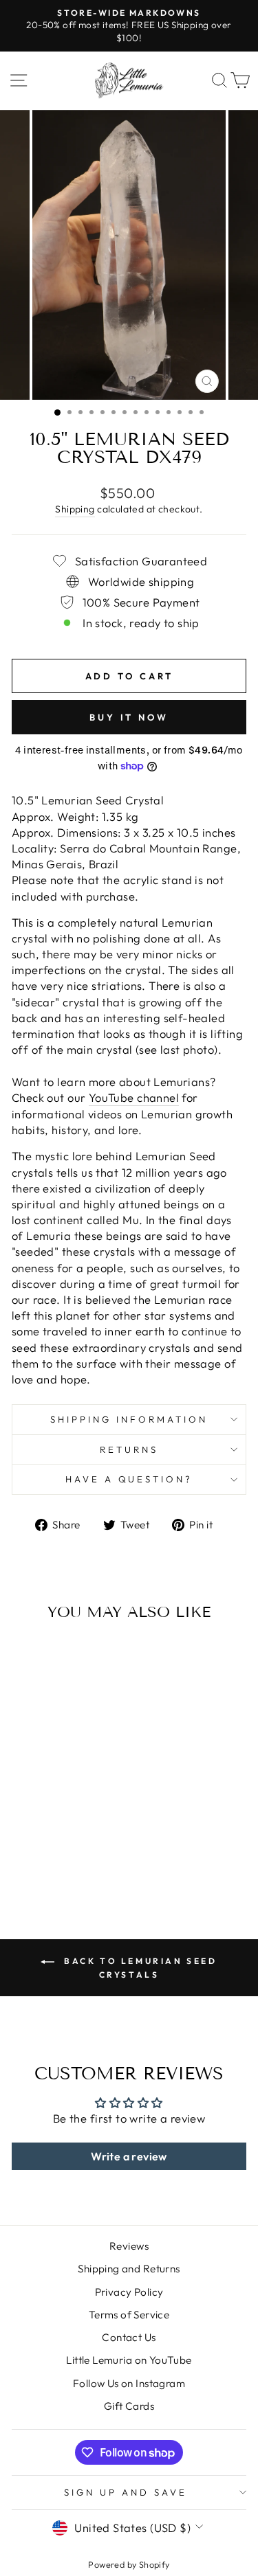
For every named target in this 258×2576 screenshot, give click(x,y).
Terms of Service (129, 2315)
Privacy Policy (129, 2292)
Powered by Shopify (129, 2564)
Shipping (75, 509)
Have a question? (129, 1479)
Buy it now (129, 717)
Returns (129, 1449)
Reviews (129, 2246)
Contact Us (129, 2337)
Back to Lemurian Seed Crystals (138, 1968)
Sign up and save (126, 2492)
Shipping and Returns (129, 2269)
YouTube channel (134, 1097)
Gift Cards (129, 2406)
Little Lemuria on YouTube (129, 2360)
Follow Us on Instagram (129, 2383)
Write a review (129, 2156)
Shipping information (129, 1419)
